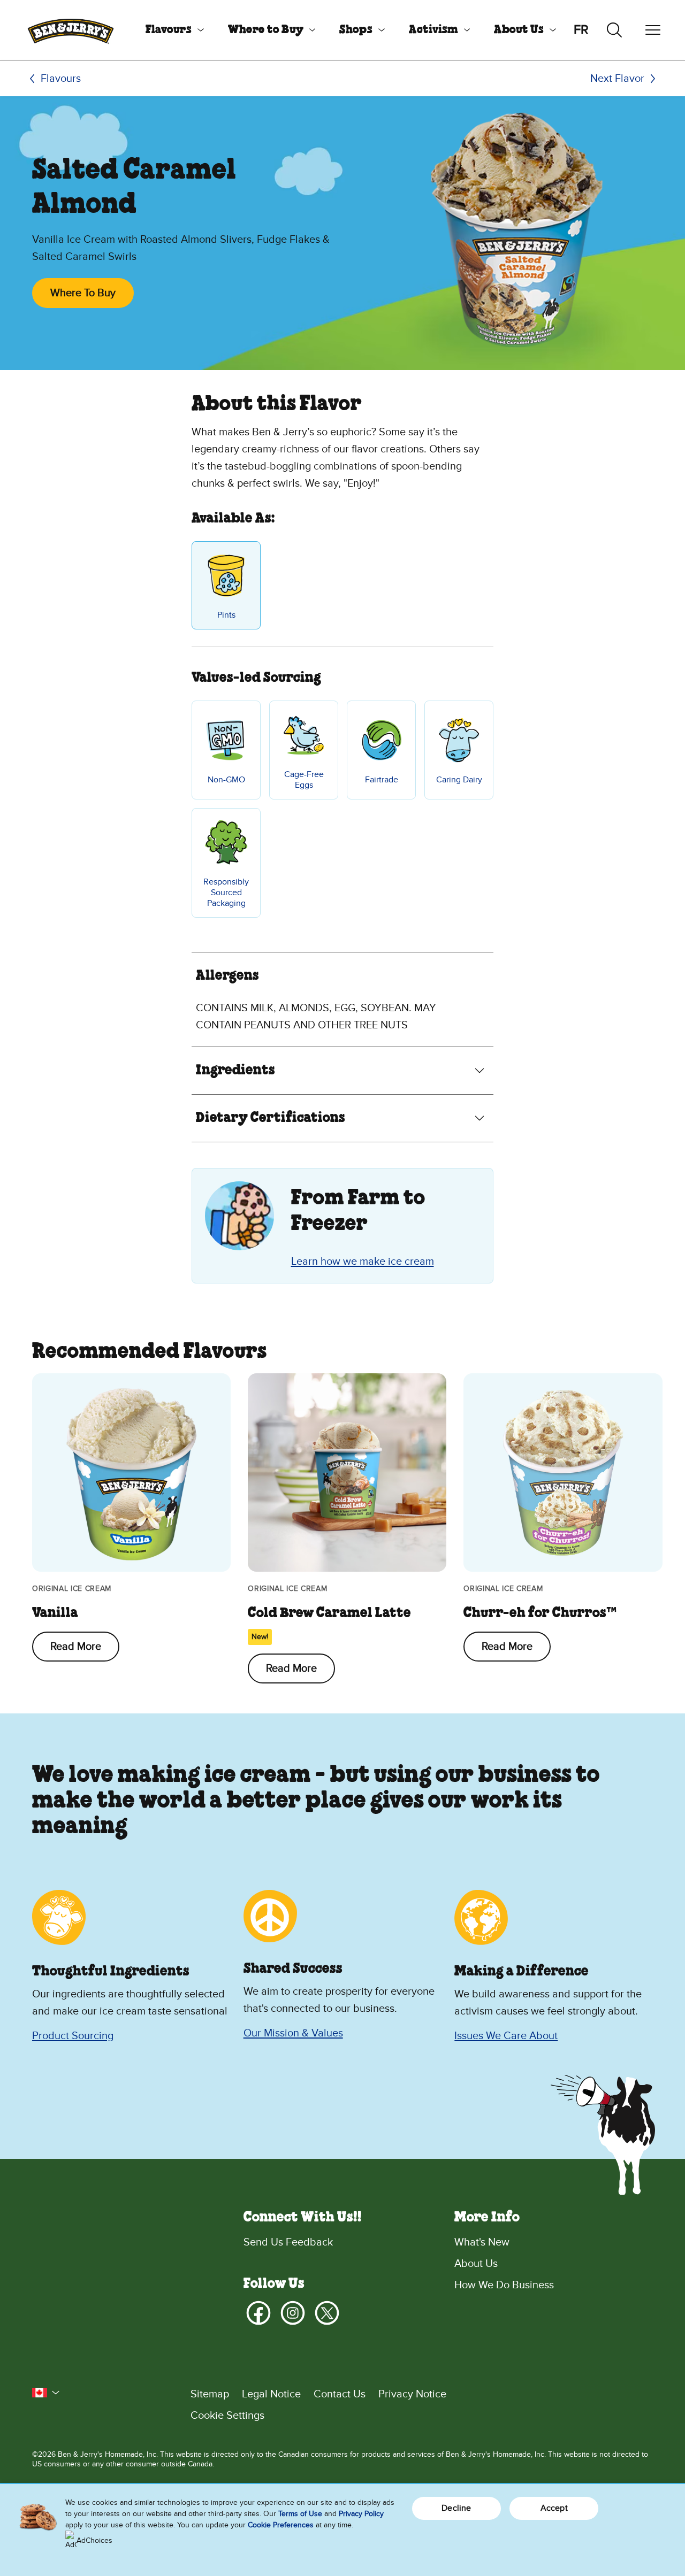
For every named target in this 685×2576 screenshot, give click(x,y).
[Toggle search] (614, 30)
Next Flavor (617, 79)
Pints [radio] (226, 615)
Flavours (169, 30)
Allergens (227, 976)
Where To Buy (83, 293)
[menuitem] (171, 30)
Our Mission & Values (293, 2033)
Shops (356, 30)
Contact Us (340, 2394)
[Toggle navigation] (653, 30)
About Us (519, 30)
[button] (46, 2393)
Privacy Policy (361, 2514)
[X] (327, 2313)
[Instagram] (293, 2313)
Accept (554, 2508)
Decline (456, 2508)
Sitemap (210, 2394)
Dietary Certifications (271, 1118)
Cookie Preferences (281, 2525)
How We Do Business (504, 2285)
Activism (433, 30)
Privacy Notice (412, 2394)
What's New (482, 2242)
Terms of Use (300, 2514)
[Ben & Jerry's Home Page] (71, 30)
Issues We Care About (506, 2036)
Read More (76, 1647)
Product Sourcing (73, 2036)
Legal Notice (271, 2394)
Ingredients (235, 1071)
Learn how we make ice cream (363, 1262)
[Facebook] (258, 2313)
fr (581, 30)
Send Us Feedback (288, 2242)
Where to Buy (266, 30)
